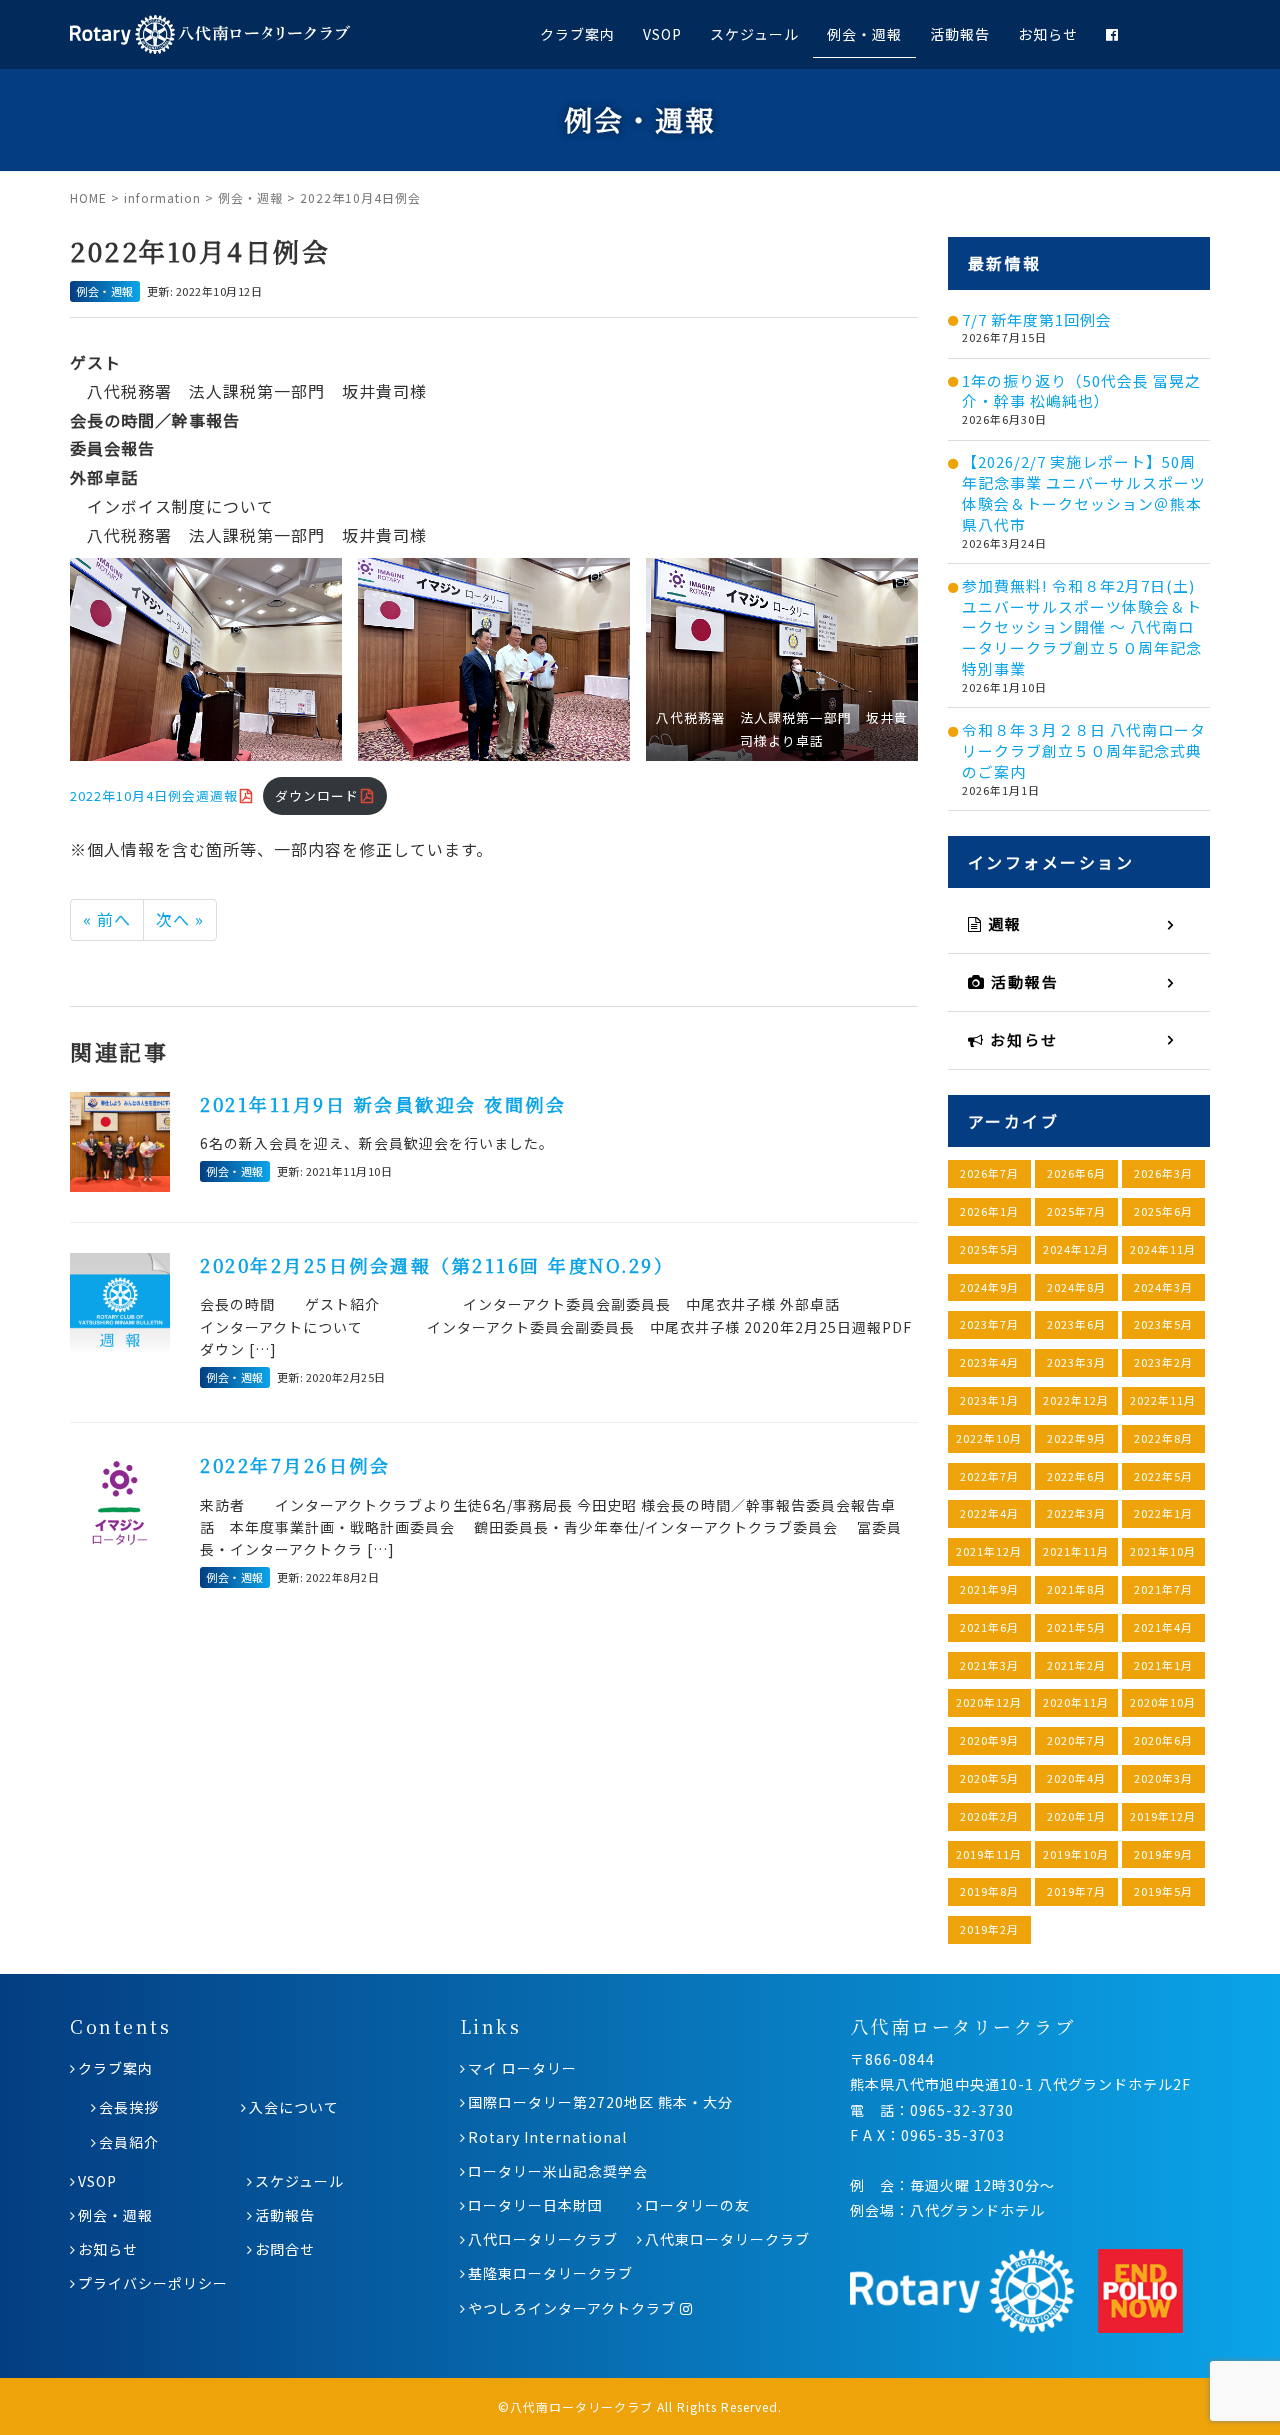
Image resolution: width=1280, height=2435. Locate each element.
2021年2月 (1076, 1665)
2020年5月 (989, 1778)
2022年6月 (1076, 1476)
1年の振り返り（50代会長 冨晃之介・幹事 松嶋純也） (1081, 391)
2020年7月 (1076, 1740)
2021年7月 (1163, 1589)
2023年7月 (989, 1324)
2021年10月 (1163, 1551)
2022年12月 (1076, 1400)
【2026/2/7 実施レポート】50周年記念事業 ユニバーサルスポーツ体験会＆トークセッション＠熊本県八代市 (1084, 492)
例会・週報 (864, 34)
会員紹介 (129, 2142)
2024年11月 (1163, 1249)
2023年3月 (1076, 1362)
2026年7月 (989, 1173)
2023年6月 (1076, 1324)
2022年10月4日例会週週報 (154, 795)
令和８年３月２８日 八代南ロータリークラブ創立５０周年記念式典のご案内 (1084, 750)
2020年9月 (989, 1740)
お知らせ (1048, 34)
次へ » (180, 919)
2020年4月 (1076, 1778)
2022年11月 (1163, 1400)
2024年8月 (1076, 1287)
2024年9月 (989, 1287)
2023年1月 (989, 1400)
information (162, 197)
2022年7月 (989, 1476)
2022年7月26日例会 (295, 1465)
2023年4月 (989, 1362)
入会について (294, 2107)
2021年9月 (989, 1589)
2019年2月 (989, 1929)
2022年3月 (1076, 1513)
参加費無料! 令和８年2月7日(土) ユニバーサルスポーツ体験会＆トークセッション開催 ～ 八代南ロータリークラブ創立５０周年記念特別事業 (1082, 627)
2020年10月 (1163, 1702)
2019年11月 (989, 1854)
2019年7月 (1076, 1891)
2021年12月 (989, 1551)
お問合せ (285, 2249)
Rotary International (547, 2137)
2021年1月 (1163, 1665)
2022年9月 (1076, 1438)
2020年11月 (1076, 1702)
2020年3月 (1163, 1778)
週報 (1002, 923)
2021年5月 (1076, 1627)
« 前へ (107, 919)
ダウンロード (317, 795)
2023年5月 (1163, 1324)
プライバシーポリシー (153, 2283)
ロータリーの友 (697, 2205)
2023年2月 (1163, 1362)
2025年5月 (989, 1249)
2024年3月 (1163, 1287)
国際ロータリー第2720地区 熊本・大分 (600, 2102)
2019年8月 (989, 1891)
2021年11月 (1076, 1551)
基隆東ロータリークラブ (550, 2273)
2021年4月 (1163, 1627)
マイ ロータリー (522, 2068)
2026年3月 (1163, 1173)
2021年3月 (989, 1665)
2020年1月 (1076, 1816)
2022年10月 (989, 1438)
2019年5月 (1163, 1891)
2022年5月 (1163, 1476)
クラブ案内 (577, 34)
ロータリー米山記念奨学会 (558, 2171)
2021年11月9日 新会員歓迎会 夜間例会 (383, 1104)
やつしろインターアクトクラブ (574, 2308)
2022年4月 (989, 1513)
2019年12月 (1163, 1816)
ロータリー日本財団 (535, 2205)
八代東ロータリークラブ (727, 2239)
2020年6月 (1163, 1740)
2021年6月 (989, 1627)
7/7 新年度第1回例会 (1037, 319)
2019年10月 (1076, 1854)
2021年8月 (1076, 1589)
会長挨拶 (129, 2107)
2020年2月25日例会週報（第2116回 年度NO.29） (437, 1265)
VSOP (662, 34)
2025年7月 (1076, 1211)
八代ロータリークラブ (543, 2239)
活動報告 (960, 34)
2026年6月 (1076, 1173)
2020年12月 (989, 1702)
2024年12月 (1076, 1249)
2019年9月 (1163, 1854)
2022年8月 (1163, 1438)
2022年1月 (1163, 1513)
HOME (88, 197)
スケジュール (754, 34)
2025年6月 (1163, 1211)
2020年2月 (989, 1816)
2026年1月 (989, 1211)
